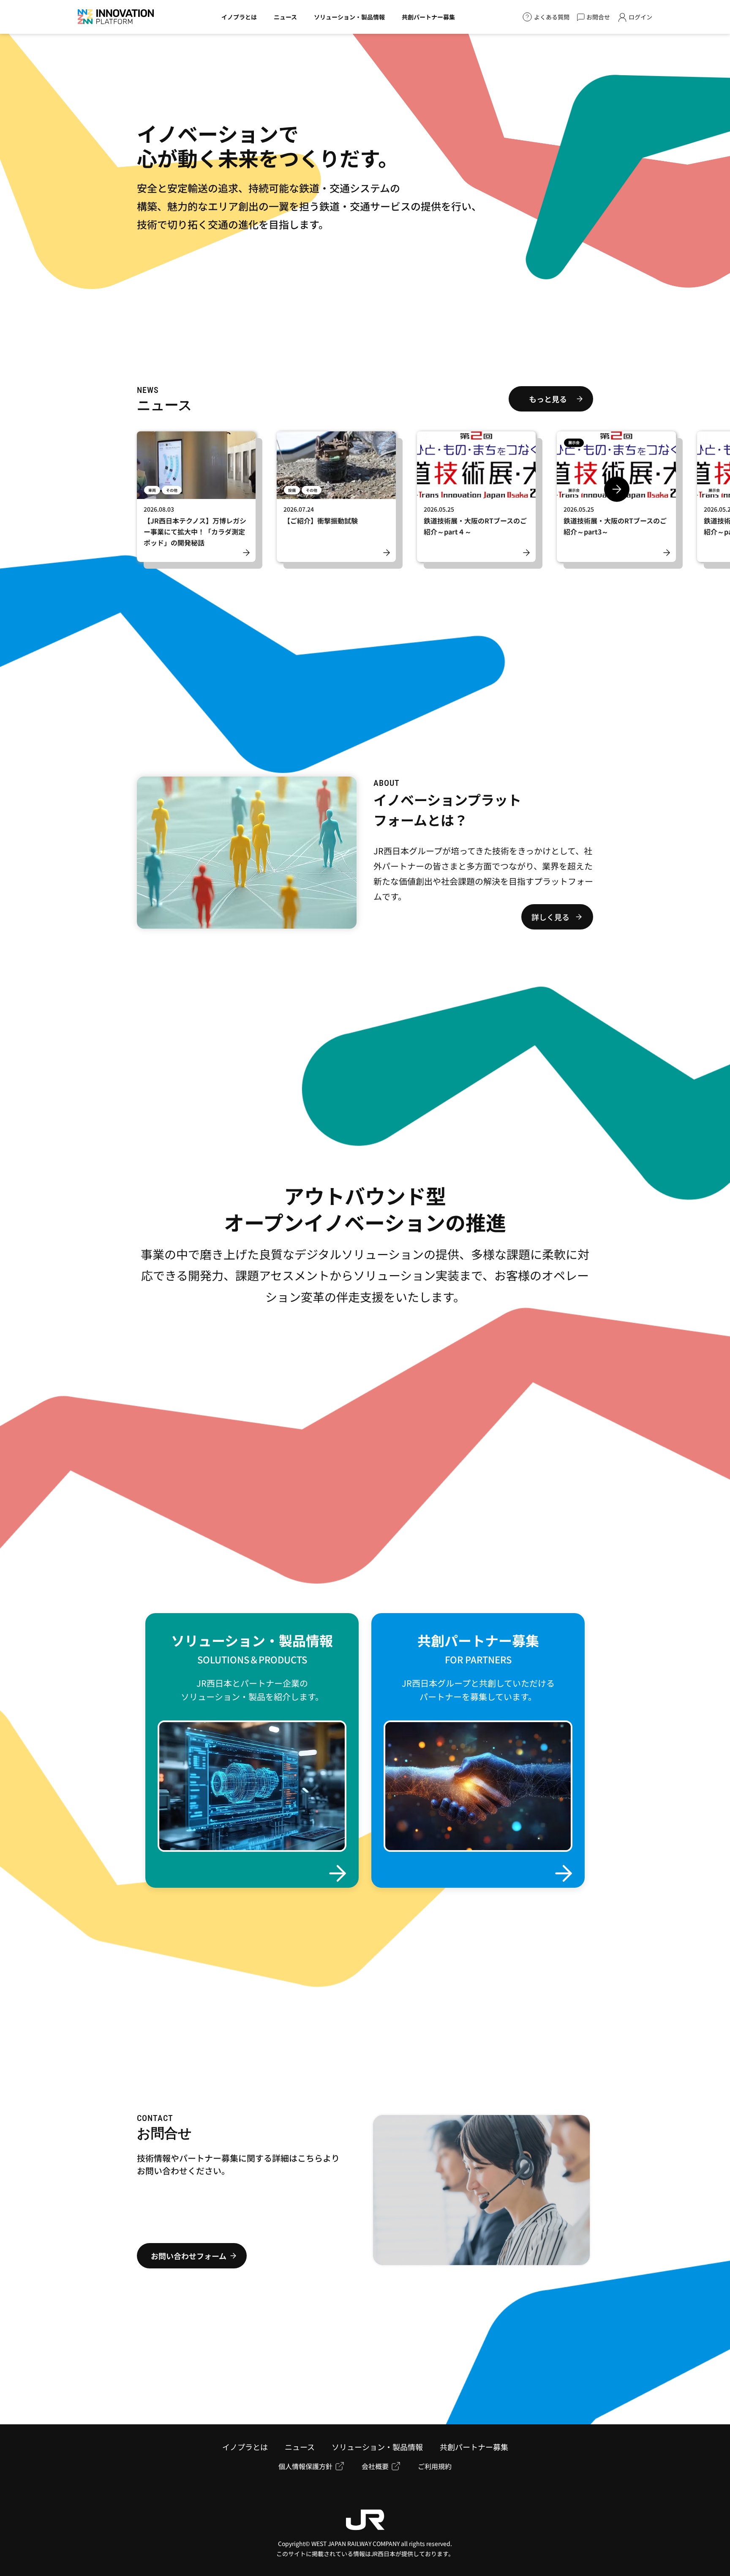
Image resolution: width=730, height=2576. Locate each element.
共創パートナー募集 (428, 17)
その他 (172, 490)
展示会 (574, 443)
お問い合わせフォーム (189, 2256)
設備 (292, 490)
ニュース (285, 17)
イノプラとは (239, 17)
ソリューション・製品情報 (349, 17)
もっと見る (548, 399)
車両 (152, 490)
